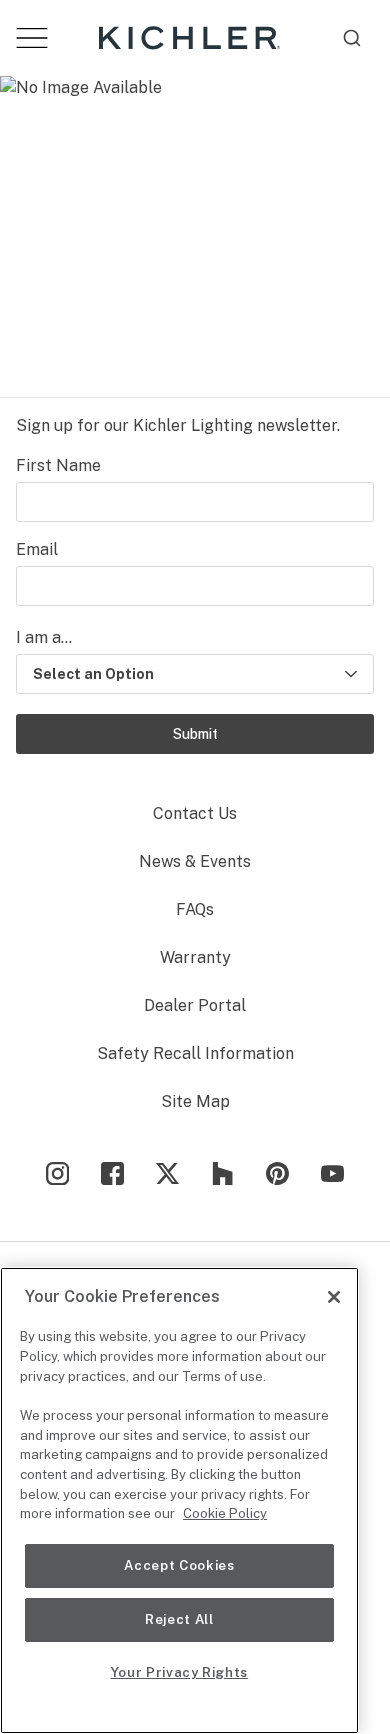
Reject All (179, 1619)
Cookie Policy (225, 1513)
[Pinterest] (277, 1173)
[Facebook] (112, 1173)
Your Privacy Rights (179, 1672)
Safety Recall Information (195, 1053)
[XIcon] (167, 1173)
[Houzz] (222, 1173)
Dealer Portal (195, 1005)
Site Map (195, 1101)
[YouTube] (332, 1173)
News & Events (195, 861)
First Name (58, 465)
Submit (195, 734)
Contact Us (195, 813)
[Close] (334, 1297)
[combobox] (352, 38)
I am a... (44, 637)
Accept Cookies (179, 1565)
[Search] (352, 38)
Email (37, 549)
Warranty (195, 957)
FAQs (195, 909)
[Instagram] (57, 1173)
